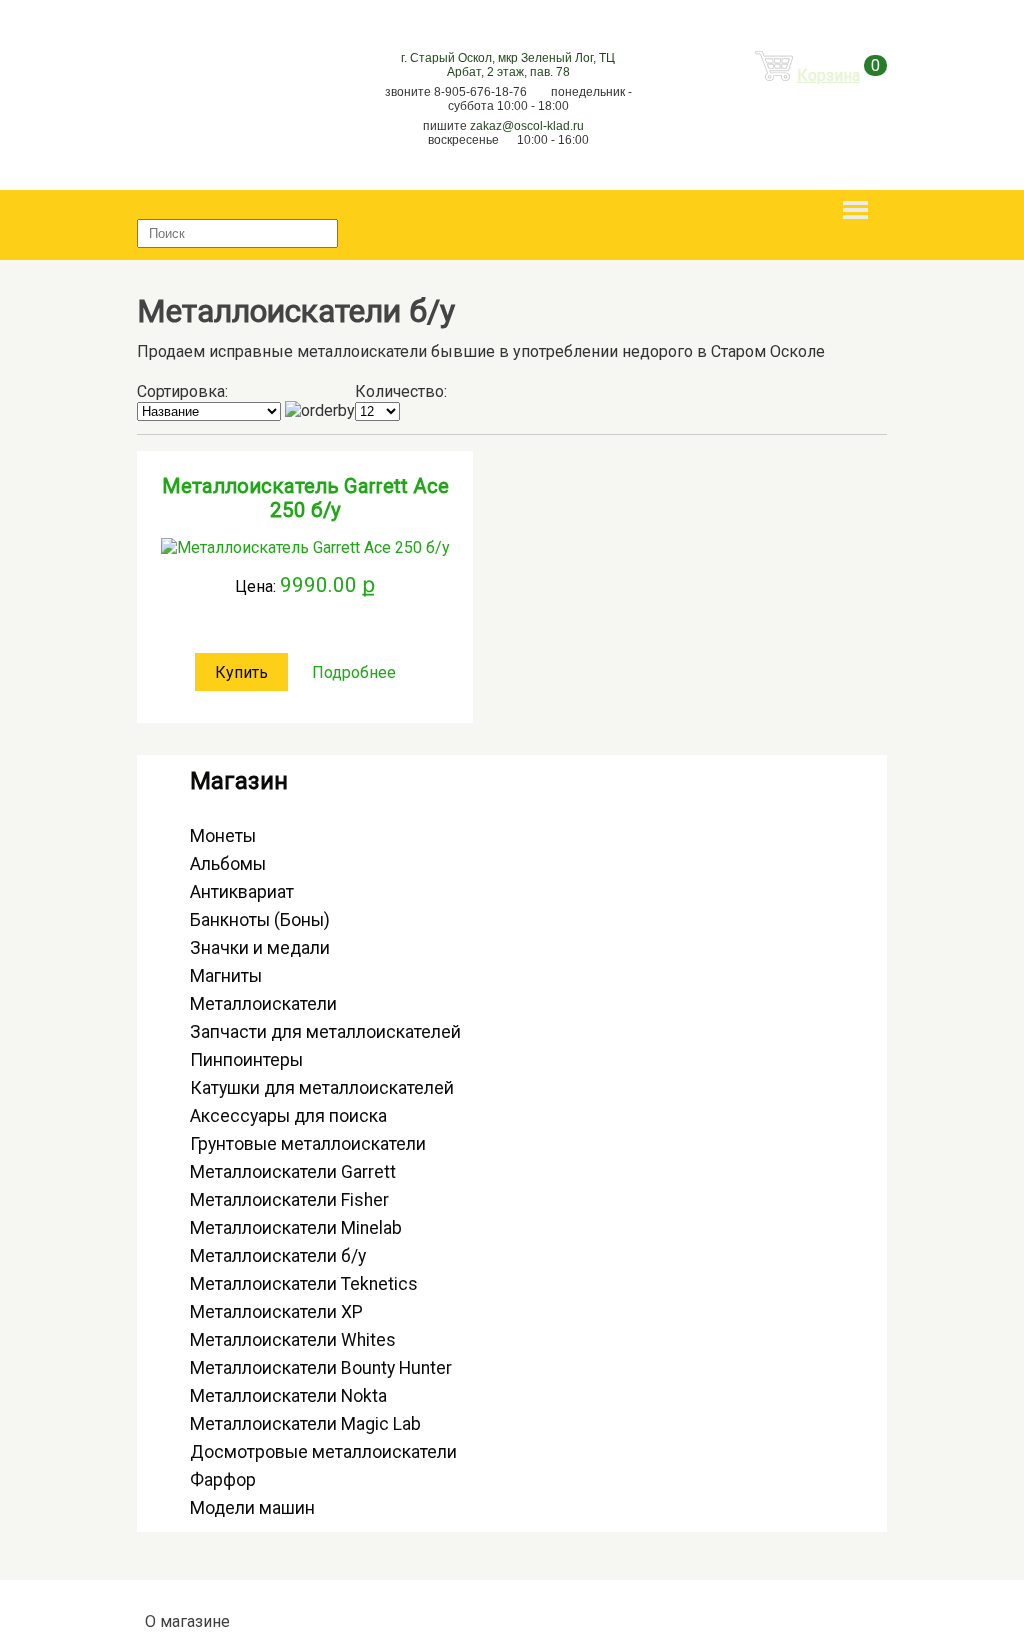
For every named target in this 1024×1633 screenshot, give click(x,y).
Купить (241, 672)
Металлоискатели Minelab (296, 1228)
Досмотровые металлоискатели (323, 1452)
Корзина (828, 75)
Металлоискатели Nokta (288, 1396)
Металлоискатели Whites (293, 1340)
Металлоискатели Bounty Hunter (321, 1368)
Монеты (223, 836)
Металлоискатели (263, 1004)
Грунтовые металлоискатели (308, 1144)
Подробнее (354, 672)
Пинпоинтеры (246, 1060)
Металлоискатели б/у (278, 1256)
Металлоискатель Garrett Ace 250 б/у (305, 498)
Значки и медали (260, 948)
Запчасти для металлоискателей (325, 1032)
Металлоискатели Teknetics (304, 1284)
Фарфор (223, 1480)
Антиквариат (242, 892)
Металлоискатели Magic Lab (305, 1424)
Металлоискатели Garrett (293, 1172)
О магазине (187, 1621)
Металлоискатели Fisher (289, 1200)
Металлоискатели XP (276, 1312)
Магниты (226, 976)
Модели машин (252, 1508)
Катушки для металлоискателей (322, 1088)
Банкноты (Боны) (260, 920)
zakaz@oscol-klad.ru (527, 126)
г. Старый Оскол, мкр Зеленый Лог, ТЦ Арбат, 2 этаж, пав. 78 (508, 65)
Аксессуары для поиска (288, 1116)
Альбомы (228, 864)
